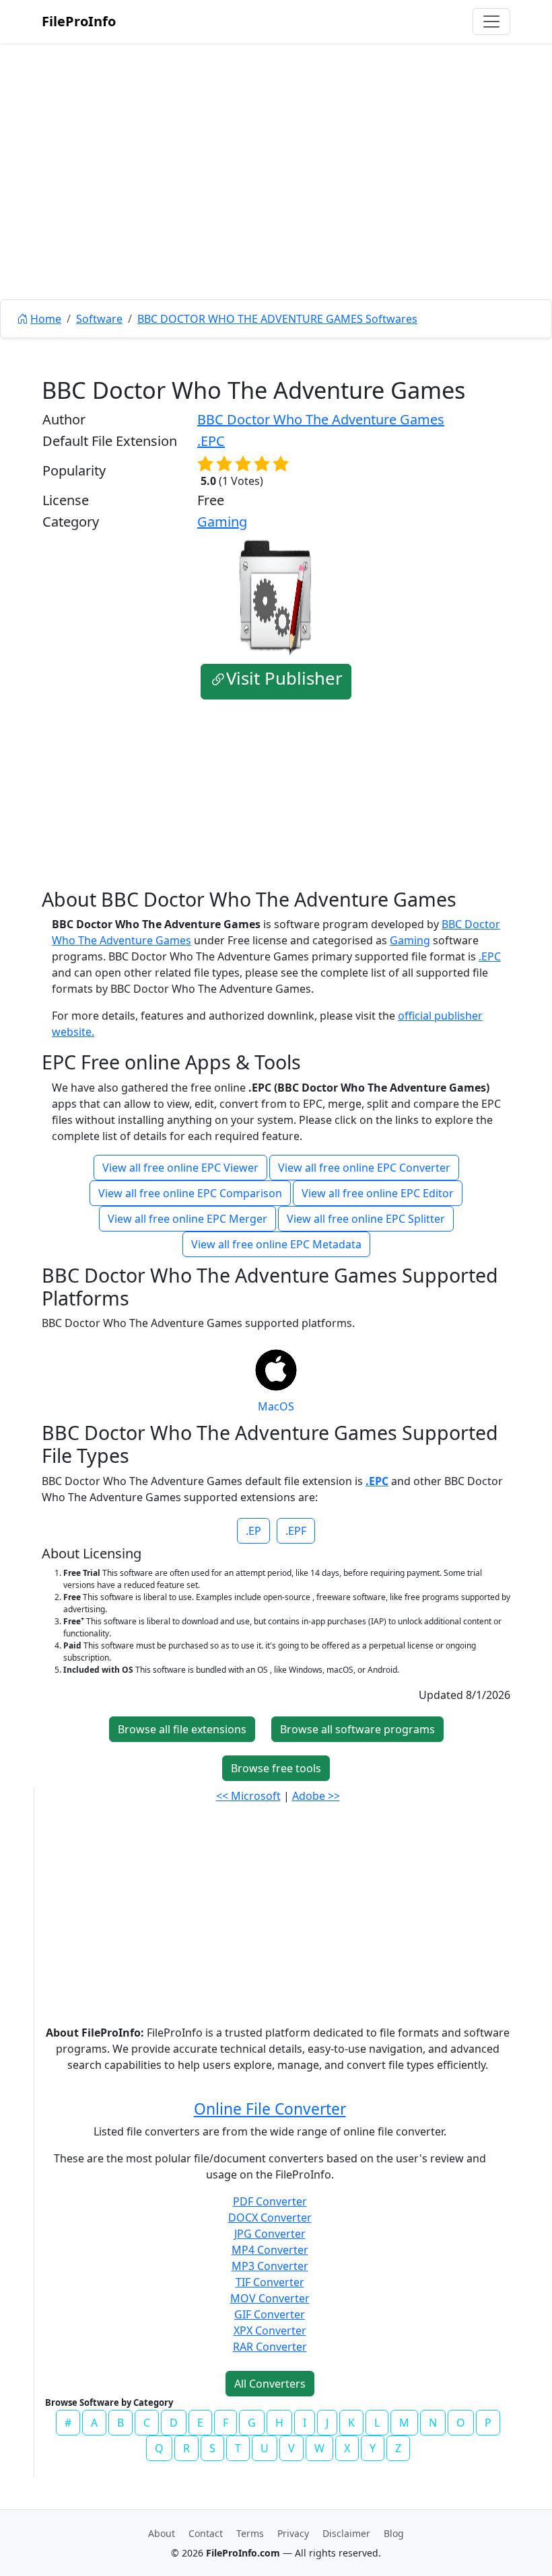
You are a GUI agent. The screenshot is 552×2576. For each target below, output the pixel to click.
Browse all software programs (357, 1729)
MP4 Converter (270, 2250)
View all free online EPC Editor (378, 1193)
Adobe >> (316, 1796)
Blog (394, 2533)
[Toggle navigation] (491, 22)
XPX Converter (270, 2331)
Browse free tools (276, 1768)
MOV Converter (270, 2298)
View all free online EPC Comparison (190, 1193)
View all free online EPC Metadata (276, 1244)
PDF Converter (270, 2201)
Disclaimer (346, 2533)
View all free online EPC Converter (364, 1168)
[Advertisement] (276, 202)
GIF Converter (270, 2314)
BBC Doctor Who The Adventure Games (321, 419)
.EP (253, 1531)
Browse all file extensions (182, 1729)
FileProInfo (79, 21)
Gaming (222, 522)
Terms (250, 2533)
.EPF (296, 1531)
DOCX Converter (270, 2218)
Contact (206, 2533)
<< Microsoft (248, 1796)
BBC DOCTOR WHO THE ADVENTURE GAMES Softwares (277, 319)
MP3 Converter (270, 2266)
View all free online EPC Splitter (366, 1219)
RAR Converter (270, 2347)
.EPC (211, 441)
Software (99, 319)
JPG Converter (270, 2234)
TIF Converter (270, 2282)
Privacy (293, 2533)
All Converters (270, 2384)
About (162, 2533)
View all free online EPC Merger (187, 1219)
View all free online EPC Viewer (180, 1168)
